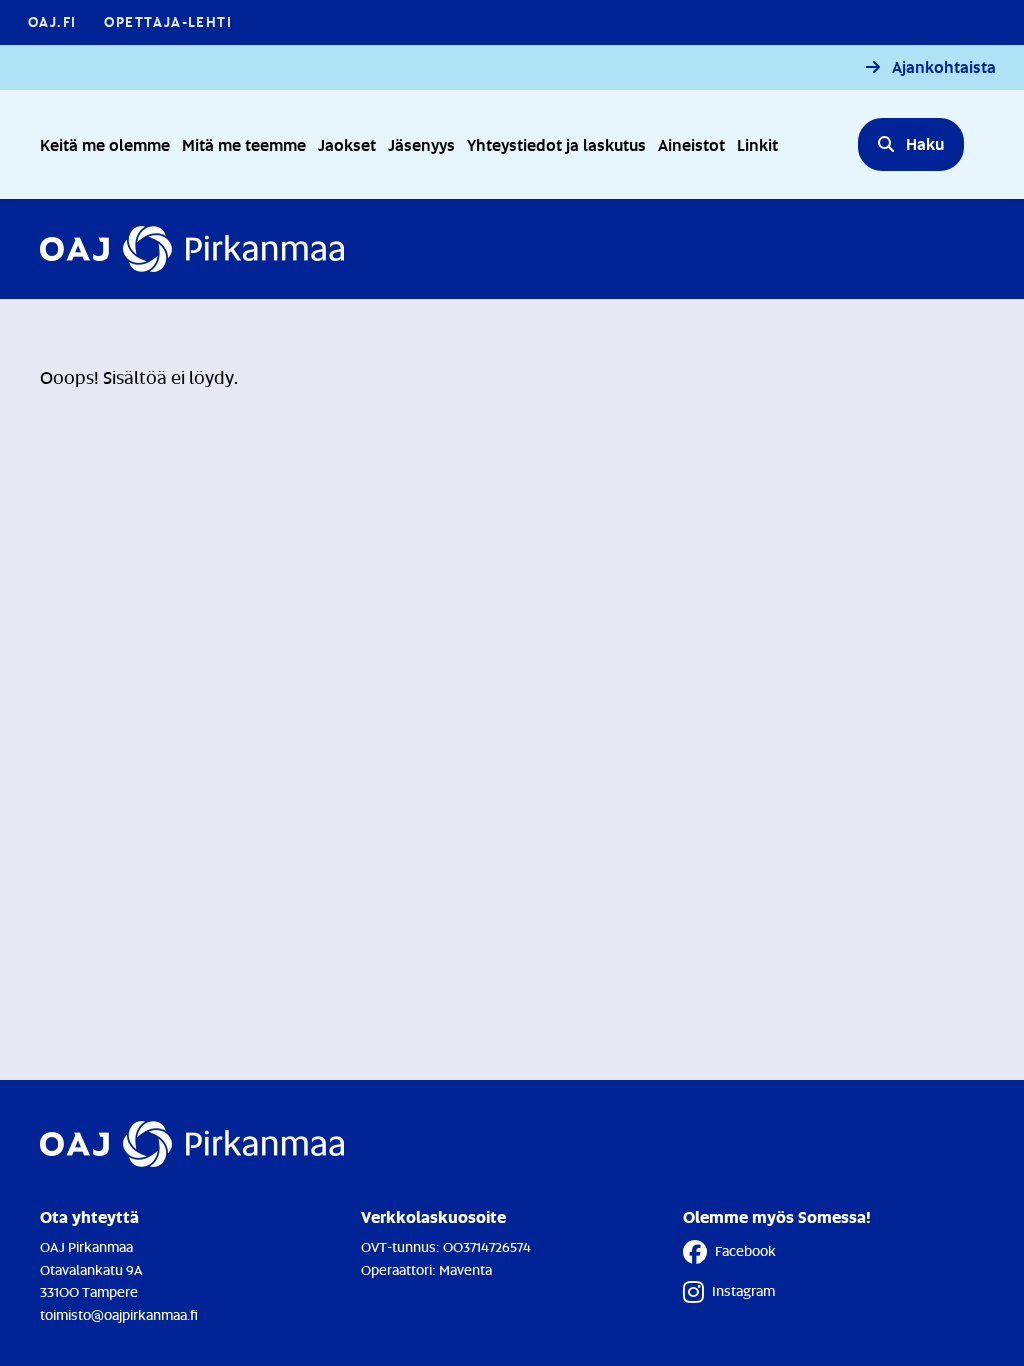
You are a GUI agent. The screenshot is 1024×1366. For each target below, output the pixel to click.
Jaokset (347, 144)
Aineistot (691, 144)
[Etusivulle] (192, 249)
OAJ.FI (52, 21)
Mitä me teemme (244, 144)
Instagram (743, 1290)
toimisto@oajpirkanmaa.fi (119, 1314)
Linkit (757, 144)
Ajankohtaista (944, 67)
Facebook (745, 1250)
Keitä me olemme (105, 144)
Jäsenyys (421, 144)
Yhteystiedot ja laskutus (556, 144)
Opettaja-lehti (168, 21)
